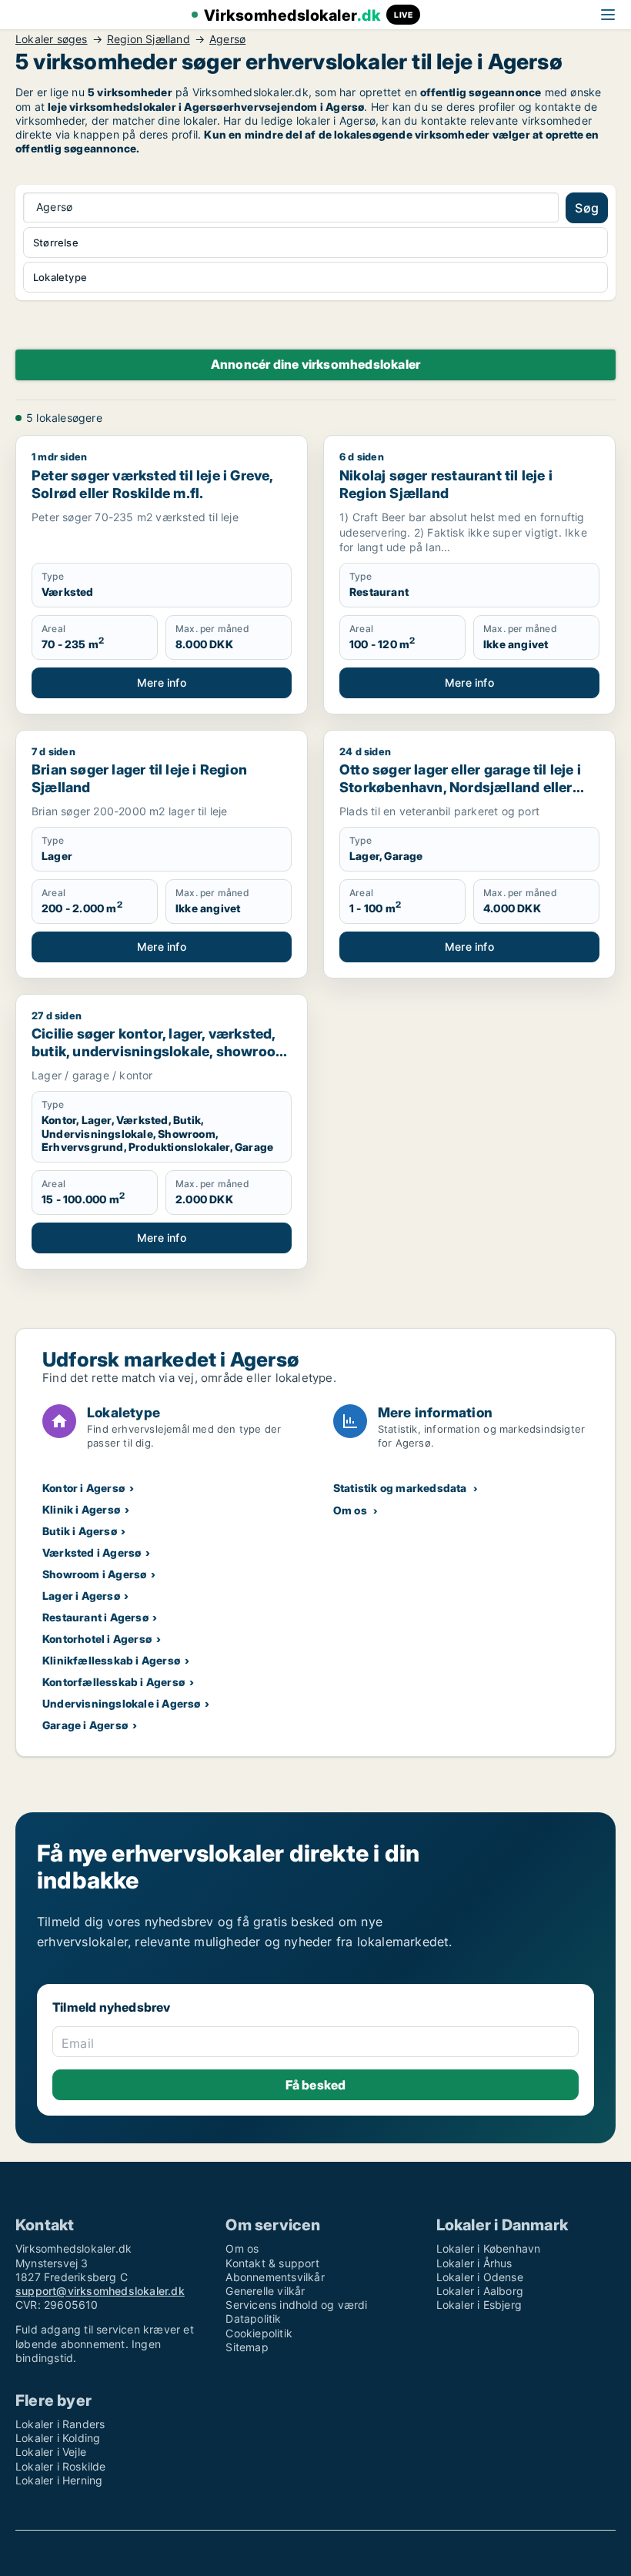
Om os (350, 1510)
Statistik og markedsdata (400, 1488)
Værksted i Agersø (92, 1552)
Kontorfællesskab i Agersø (114, 1682)
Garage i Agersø (85, 1725)
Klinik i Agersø (81, 1509)
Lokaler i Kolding (58, 2438)
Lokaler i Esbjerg (479, 2305)
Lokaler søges (52, 39)
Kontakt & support (272, 2263)
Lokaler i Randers (60, 2424)
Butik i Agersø (80, 1531)
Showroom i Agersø (94, 1574)
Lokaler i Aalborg (480, 2291)
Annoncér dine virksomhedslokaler (315, 364)
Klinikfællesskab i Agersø (111, 1660)
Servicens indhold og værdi (296, 2305)
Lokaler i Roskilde (61, 2466)
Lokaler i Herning (59, 2480)
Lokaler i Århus (474, 2263)
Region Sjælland (149, 39)
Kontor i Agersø (83, 1488)
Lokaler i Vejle (51, 2452)
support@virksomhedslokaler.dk (100, 2291)
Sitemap (247, 2347)
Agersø (227, 39)
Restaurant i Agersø (95, 1617)
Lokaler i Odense (480, 2277)
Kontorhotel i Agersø (97, 1639)
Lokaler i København (489, 2248)
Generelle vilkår (265, 2291)
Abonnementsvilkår (275, 2277)
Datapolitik (253, 2318)
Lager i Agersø (81, 1596)
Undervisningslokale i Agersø (122, 1703)
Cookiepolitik (259, 2333)
